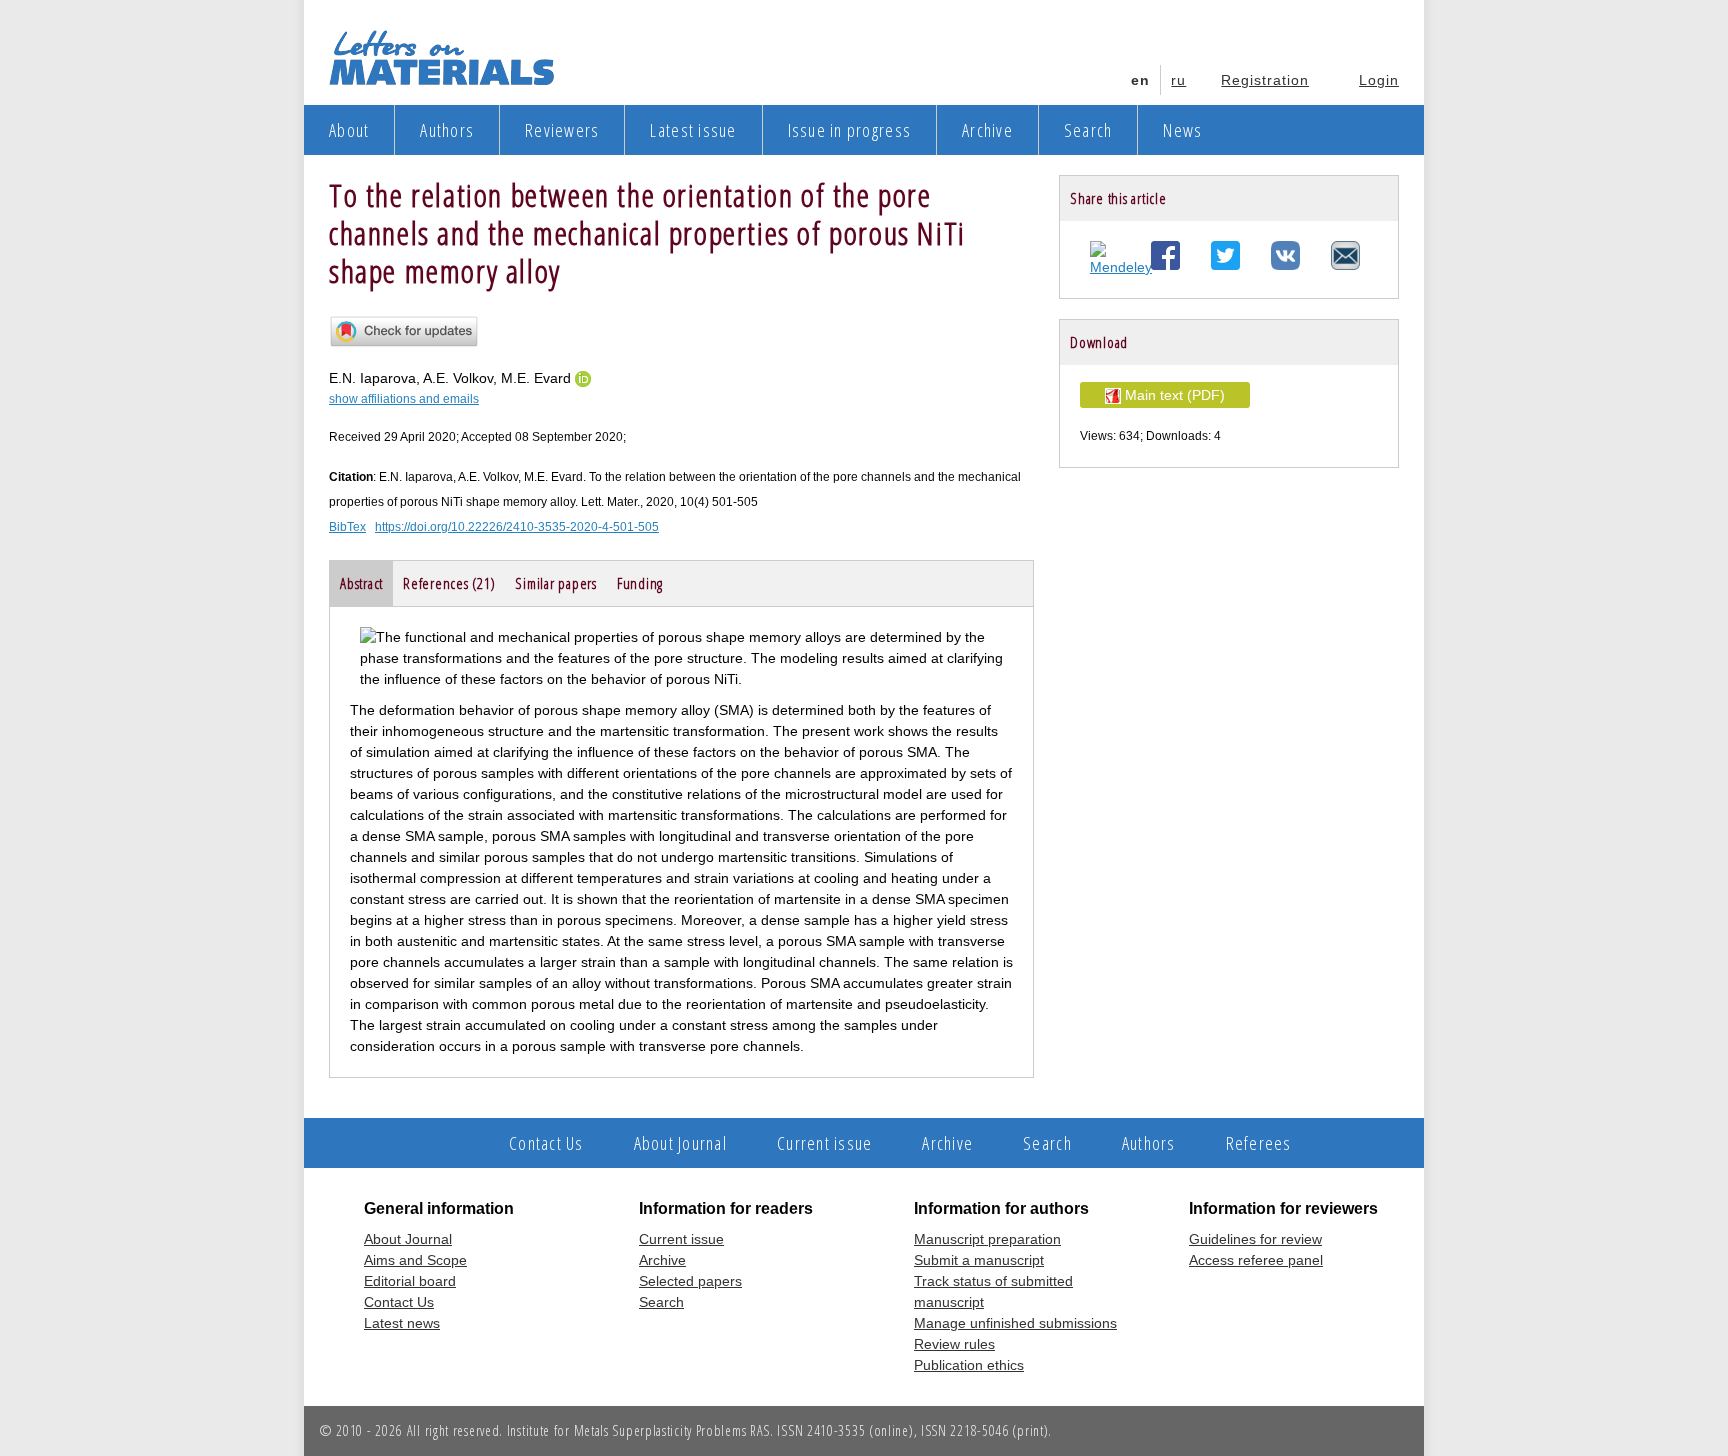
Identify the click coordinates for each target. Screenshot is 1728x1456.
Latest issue (693, 130)
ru (1178, 80)
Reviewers (562, 130)
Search (1088, 130)
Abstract (361, 583)
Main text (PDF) (1173, 395)
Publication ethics (969, 1365)
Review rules (954, 1344)
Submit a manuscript (979, 1260)
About (349, 130)
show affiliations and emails (404, 399)
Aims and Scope (415, 1260)
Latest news (402, 1323)
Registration (1265, 80)
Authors (447, 130)
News (1182, 130)
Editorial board (410, 1281)
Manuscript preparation (987, 1239)
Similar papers (556, 583)
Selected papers (690, 1281)
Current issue (824, 1143)
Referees (1259, 1143)
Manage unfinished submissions (1015, 1323)
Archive (987, 130)
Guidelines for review (1255, 1239)
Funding (640, 583)
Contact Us (546, 1143)
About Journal (680, 1143)
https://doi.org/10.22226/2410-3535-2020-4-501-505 (517, 527)
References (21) (449, 583)
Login (1379, 80)
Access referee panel (1256, 1260)
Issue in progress (849, 130)
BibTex (347, 527)
